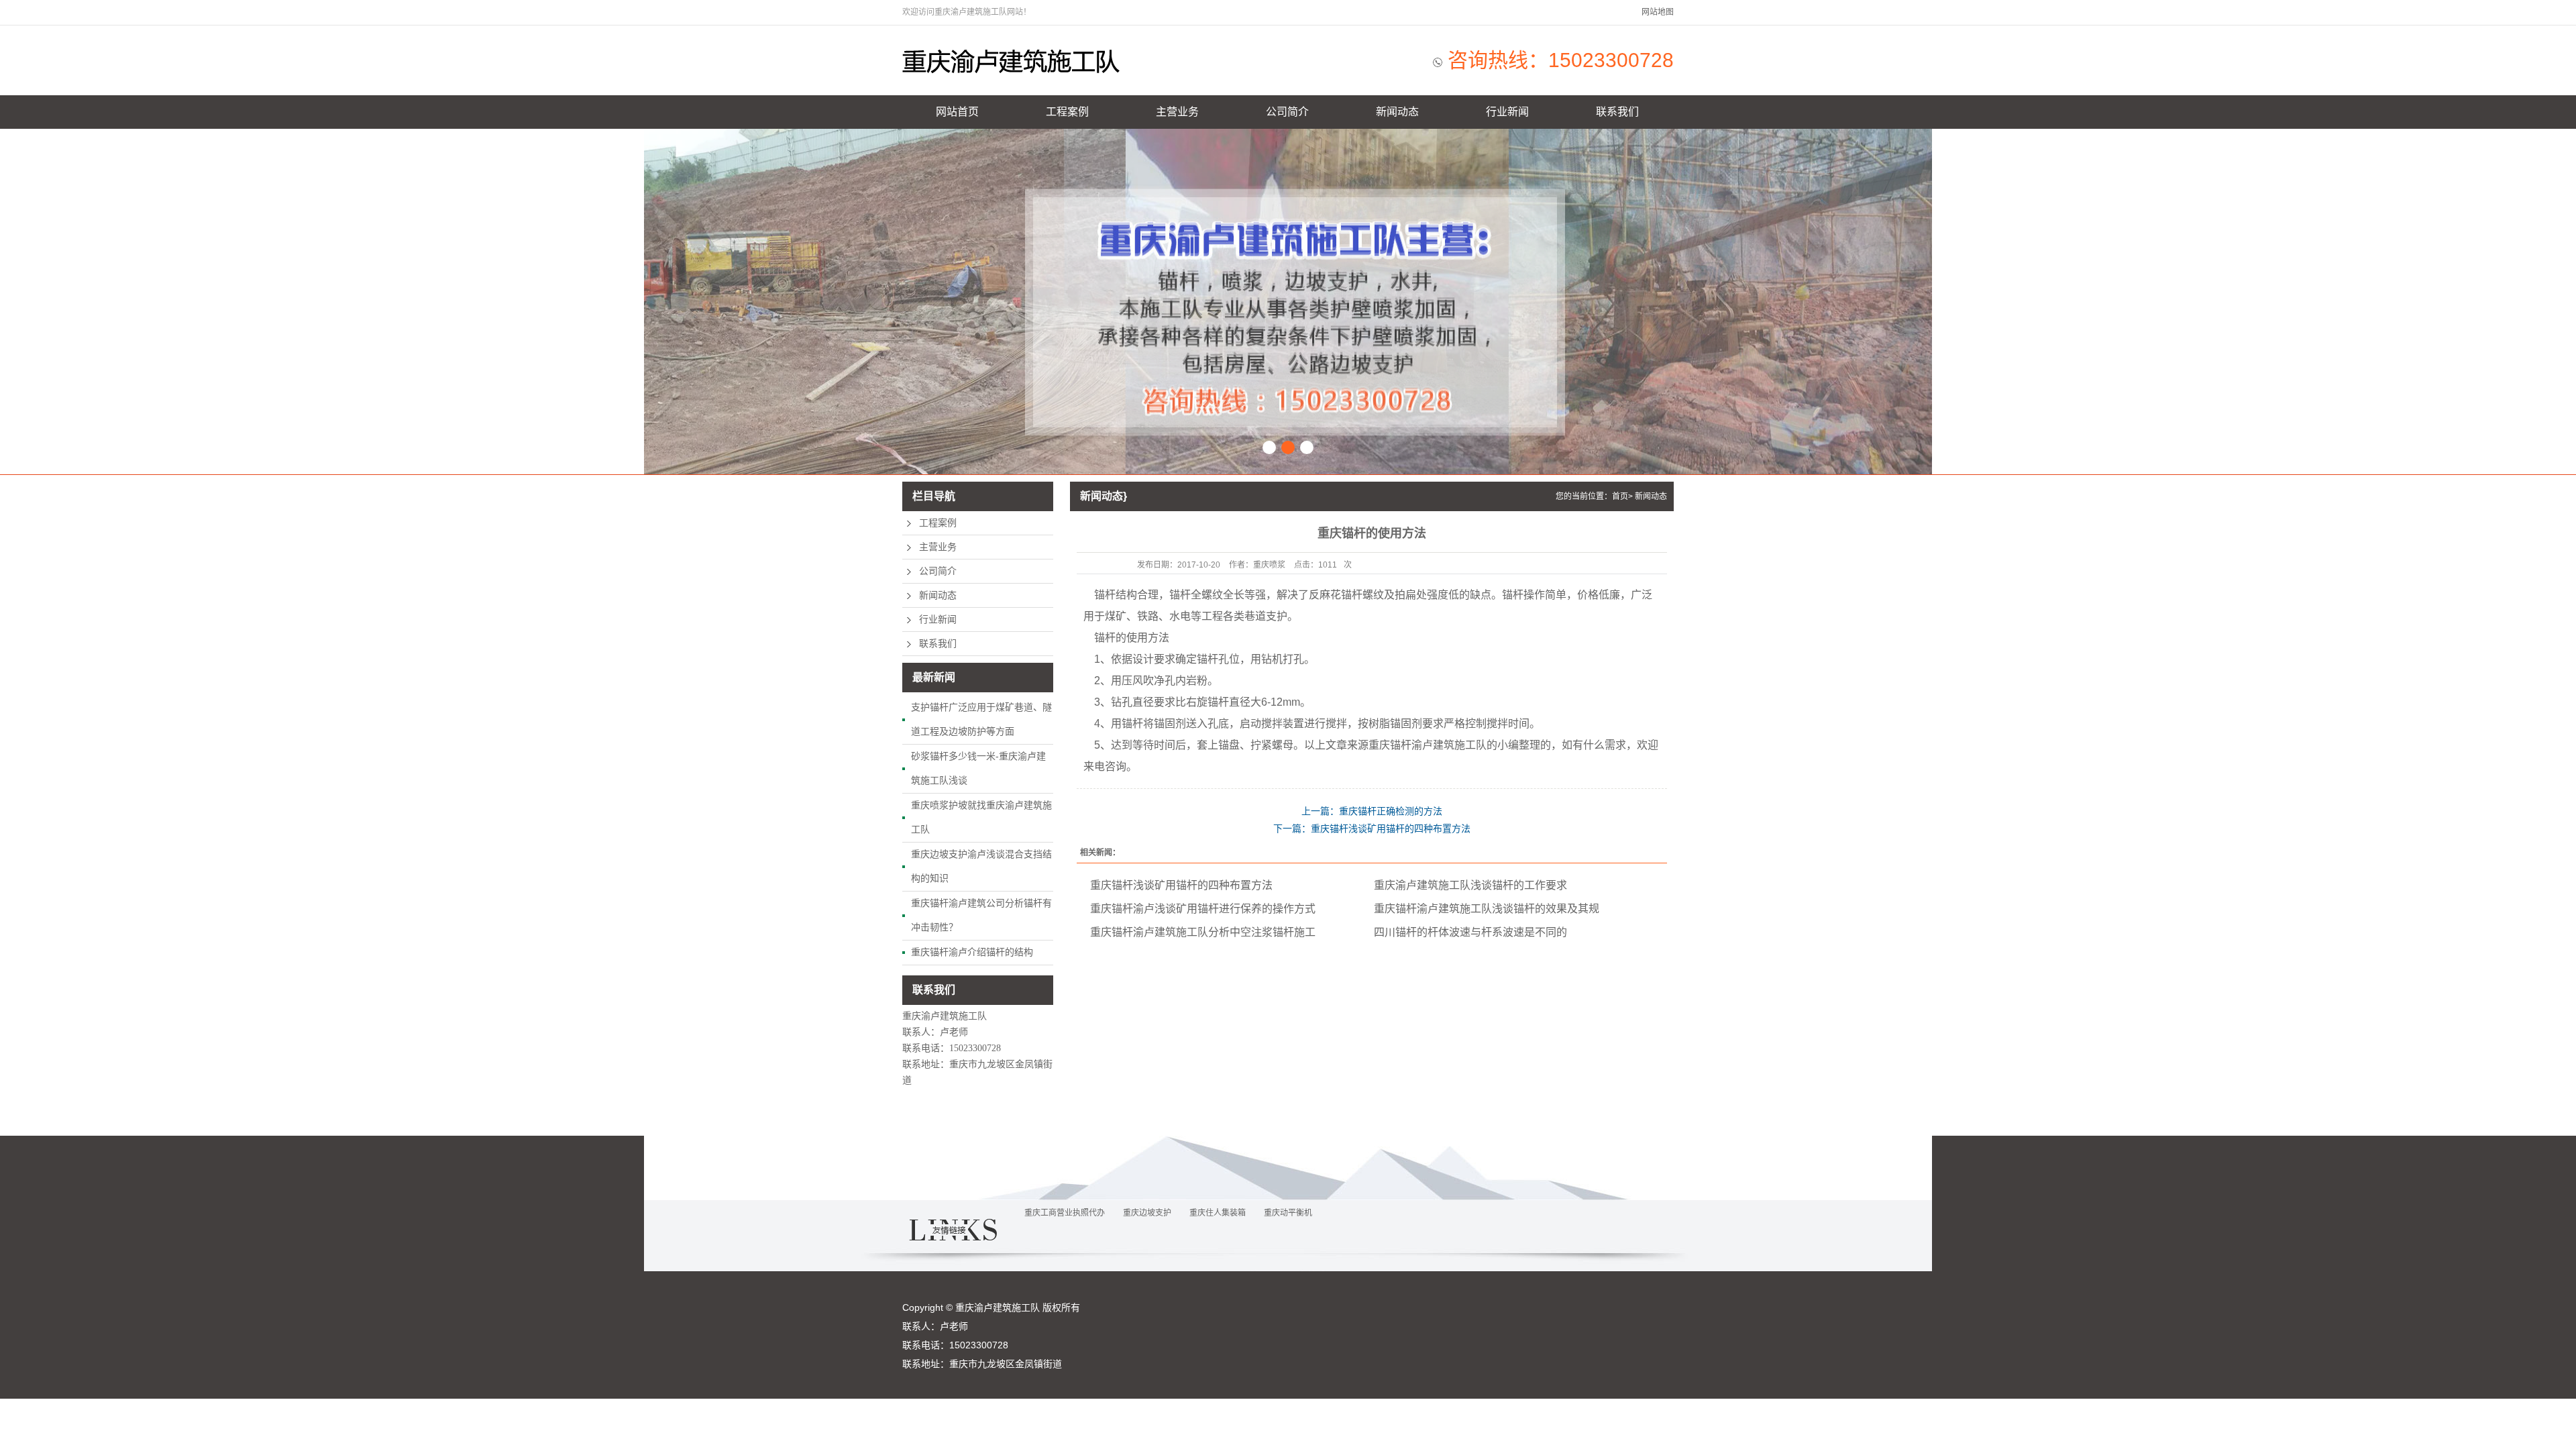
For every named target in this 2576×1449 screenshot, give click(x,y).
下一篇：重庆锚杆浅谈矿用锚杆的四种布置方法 (1372, 828)
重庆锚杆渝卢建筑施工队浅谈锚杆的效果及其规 (1487, 909)
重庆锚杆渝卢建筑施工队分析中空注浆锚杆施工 (1203, 932)
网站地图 (1658, 12)
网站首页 (957, 112)
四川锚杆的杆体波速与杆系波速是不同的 (1470, 932)
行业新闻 (1507, 112)
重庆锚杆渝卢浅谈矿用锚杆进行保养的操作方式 (1203, 909)
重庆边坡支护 (1147, 1213)
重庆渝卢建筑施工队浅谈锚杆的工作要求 (1470, 885)
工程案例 (1067, 112)
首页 (1620, 496)
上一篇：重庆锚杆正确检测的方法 (1372, 811)
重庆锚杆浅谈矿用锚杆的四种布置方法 (1181, 885)
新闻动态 (1397, 112)
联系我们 (1617, 112)
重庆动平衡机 (1288, 1213)
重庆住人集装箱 (1218, 1213)
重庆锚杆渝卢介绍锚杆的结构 (972, 952)
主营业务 (1177, 112)
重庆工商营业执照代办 (1065, 1213)
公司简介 (1287, 112)
